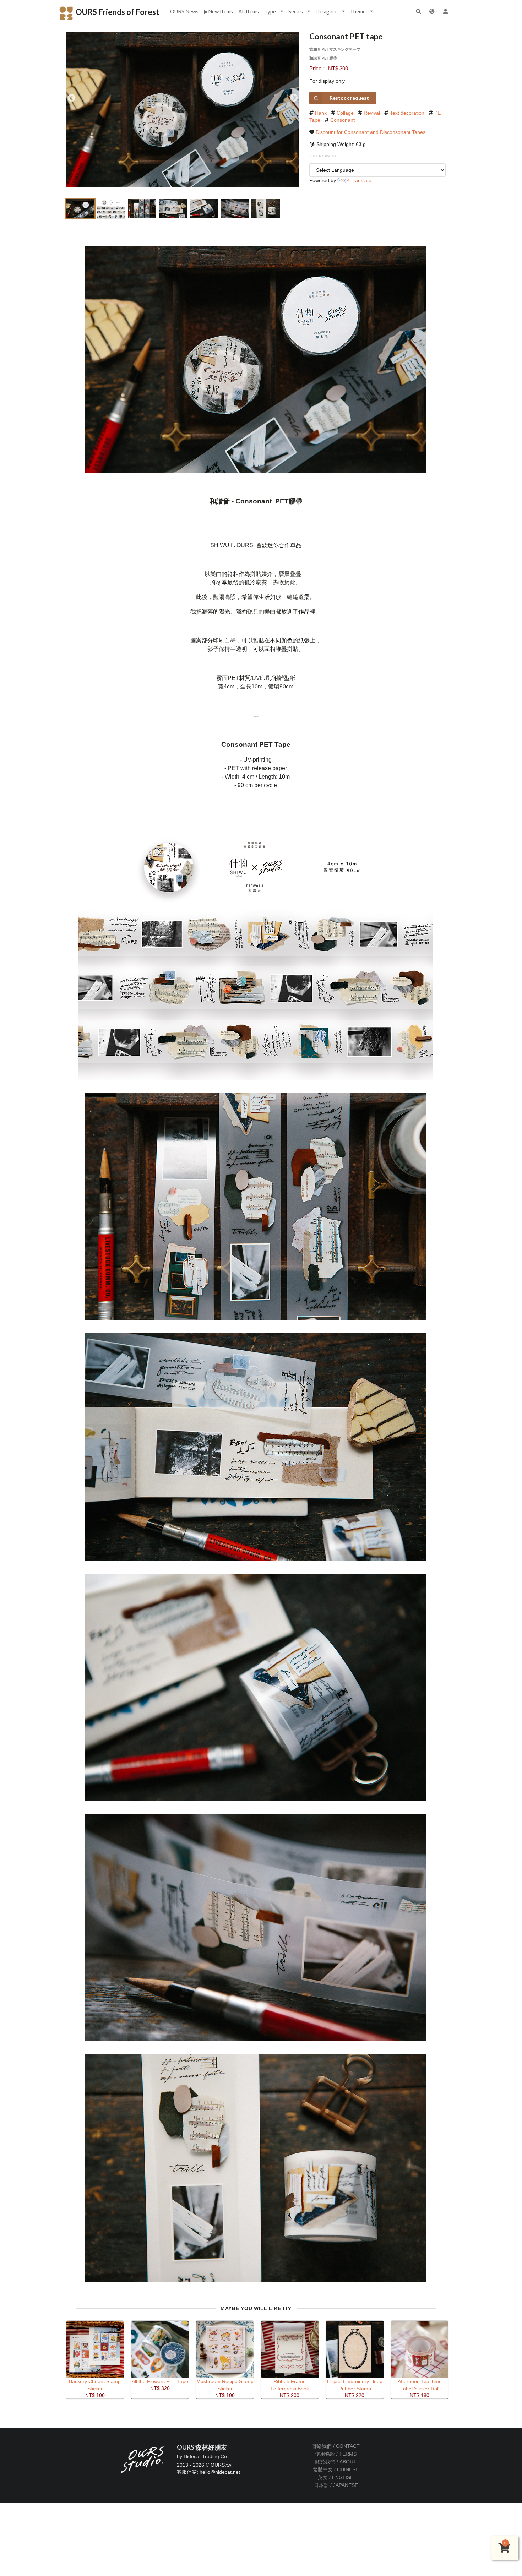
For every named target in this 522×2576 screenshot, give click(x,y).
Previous (72, 98)
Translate (361, 180)
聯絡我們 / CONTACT (336, 2446)
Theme (358, 11)
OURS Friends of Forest (117, 12)
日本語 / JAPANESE (336, 2485)
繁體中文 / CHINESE (336, 2469)
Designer (326, 11)
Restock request (349, 98)
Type (270, 11)
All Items (249, 11)
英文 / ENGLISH (336, 2477)
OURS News (184, 11)
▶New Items (218, 11)
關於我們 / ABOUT (336, 2462)
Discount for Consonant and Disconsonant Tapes (371, 132)
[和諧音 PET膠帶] (256, 359)
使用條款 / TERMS (336, 2454)
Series (296, 11)
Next (294, 98)
